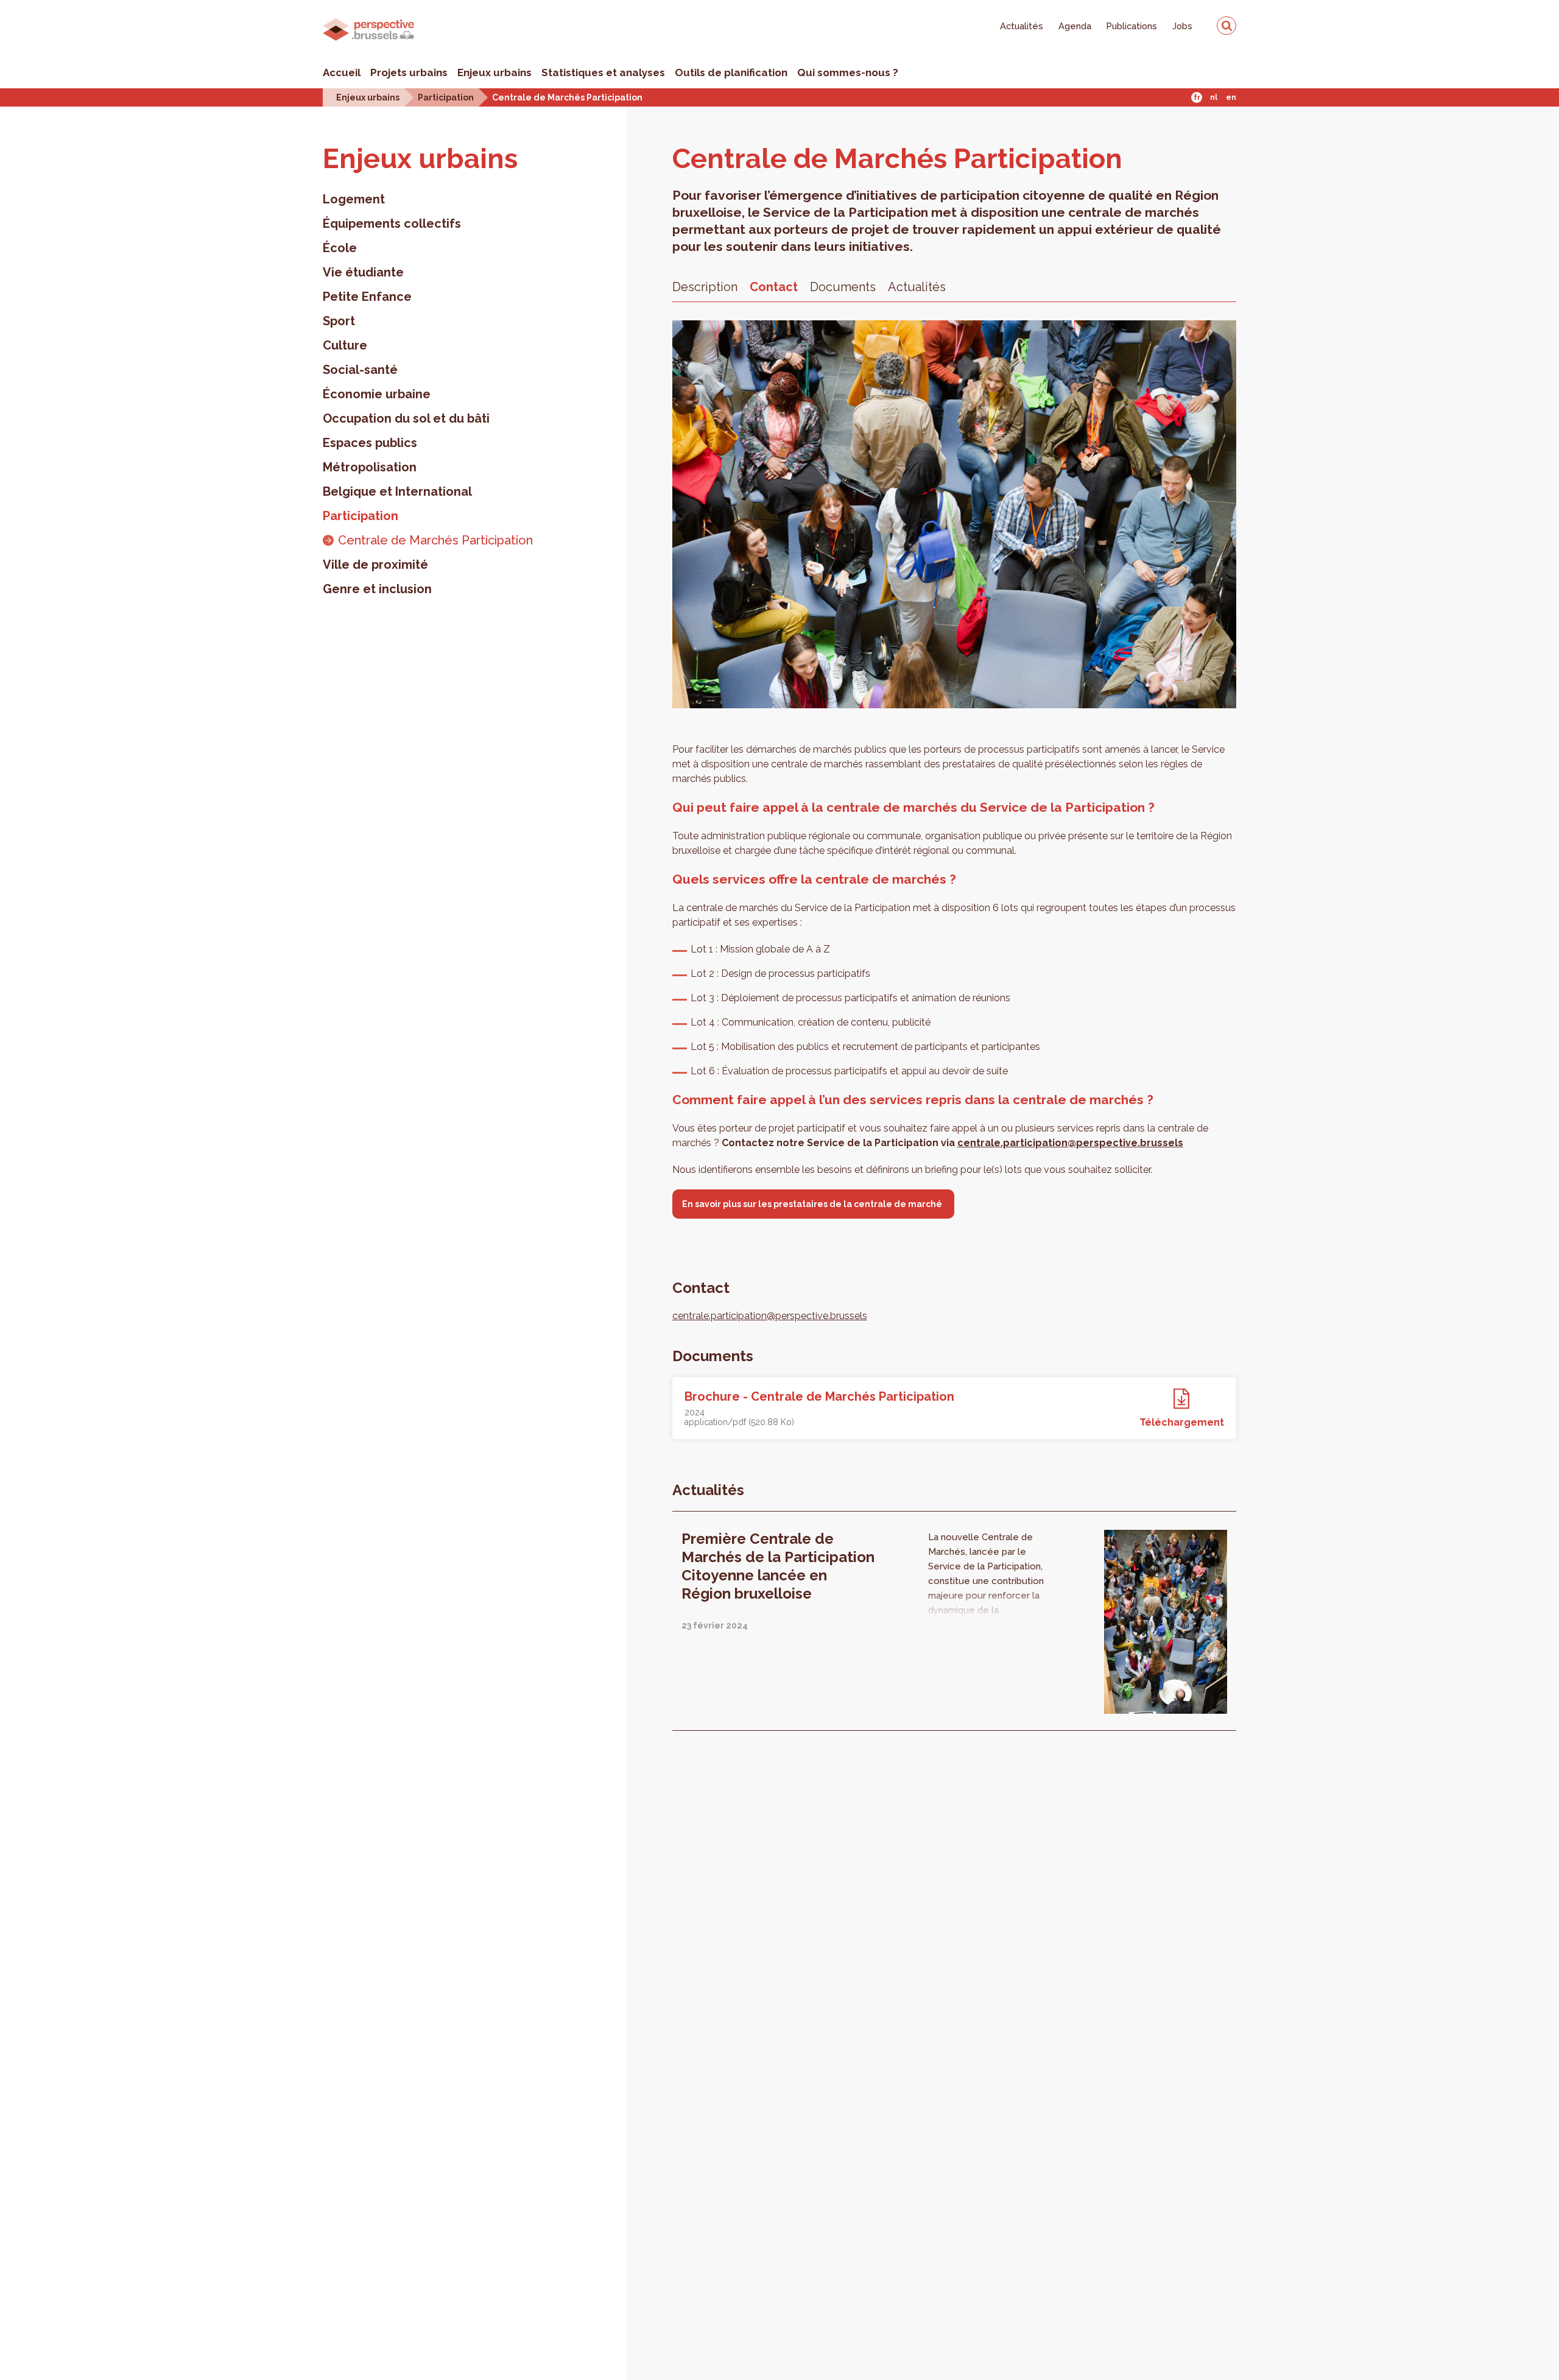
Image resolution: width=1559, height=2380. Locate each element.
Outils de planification (731, 72)
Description (705, 287)
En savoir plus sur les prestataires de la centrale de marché (813, 1204)
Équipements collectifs (392, 224)
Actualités (1022, 26)
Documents (843, 287)
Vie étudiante (363, 272)
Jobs (1182, 26)
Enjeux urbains (494, 72)
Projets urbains (409, 72)
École (340, 248)
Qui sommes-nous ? (848, 72)
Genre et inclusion (377, 589)
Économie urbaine (377, 394)
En (1231, 97)
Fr (1197, 97)
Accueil (342, 72)
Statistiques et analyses (603, 72)
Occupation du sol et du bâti (406, 418)
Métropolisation (370, 467)
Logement (354, 199)
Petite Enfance (367, 297)
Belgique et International (397, 491)
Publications (1132, 26)
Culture (345, 345)
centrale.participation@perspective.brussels (1070, 1143)
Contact (774, 287)
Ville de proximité (375, 565)
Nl (1214, 97)
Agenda (1075, 26)
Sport (339, 321)
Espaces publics (370, 443)
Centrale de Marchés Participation (567, 97)
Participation (446, 97)
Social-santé (360, 370)
